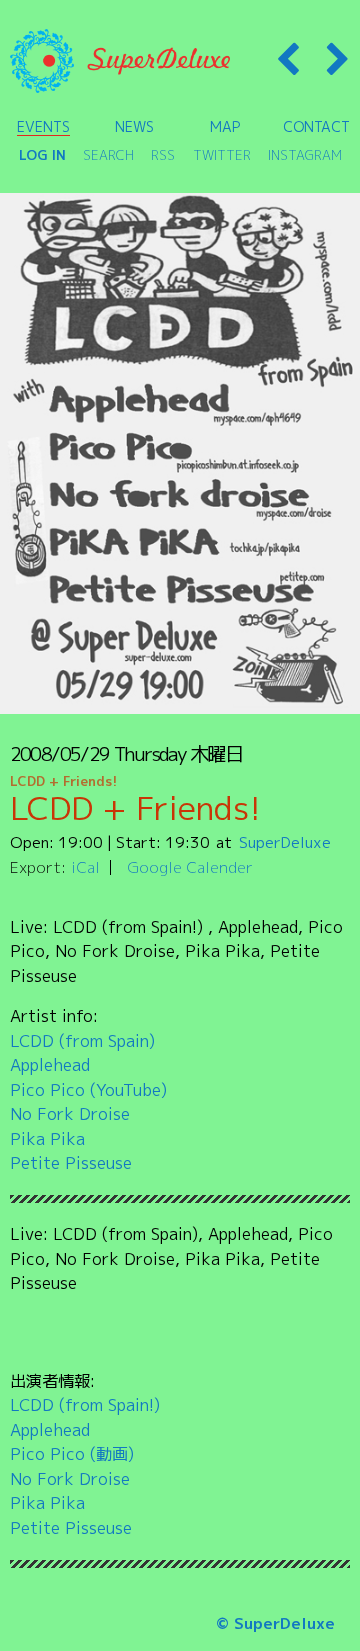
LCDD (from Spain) (82, 1040)
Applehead (50, 1064)
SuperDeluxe (285, 842)
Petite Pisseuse (71, 1162)
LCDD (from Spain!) (85, 1404)
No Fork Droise (70, 1113)
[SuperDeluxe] (120, 61)
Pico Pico (47, 1089)
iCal (85, 867)
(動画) (112, 1453)
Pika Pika (47, 1138)
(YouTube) (128, 1089)
